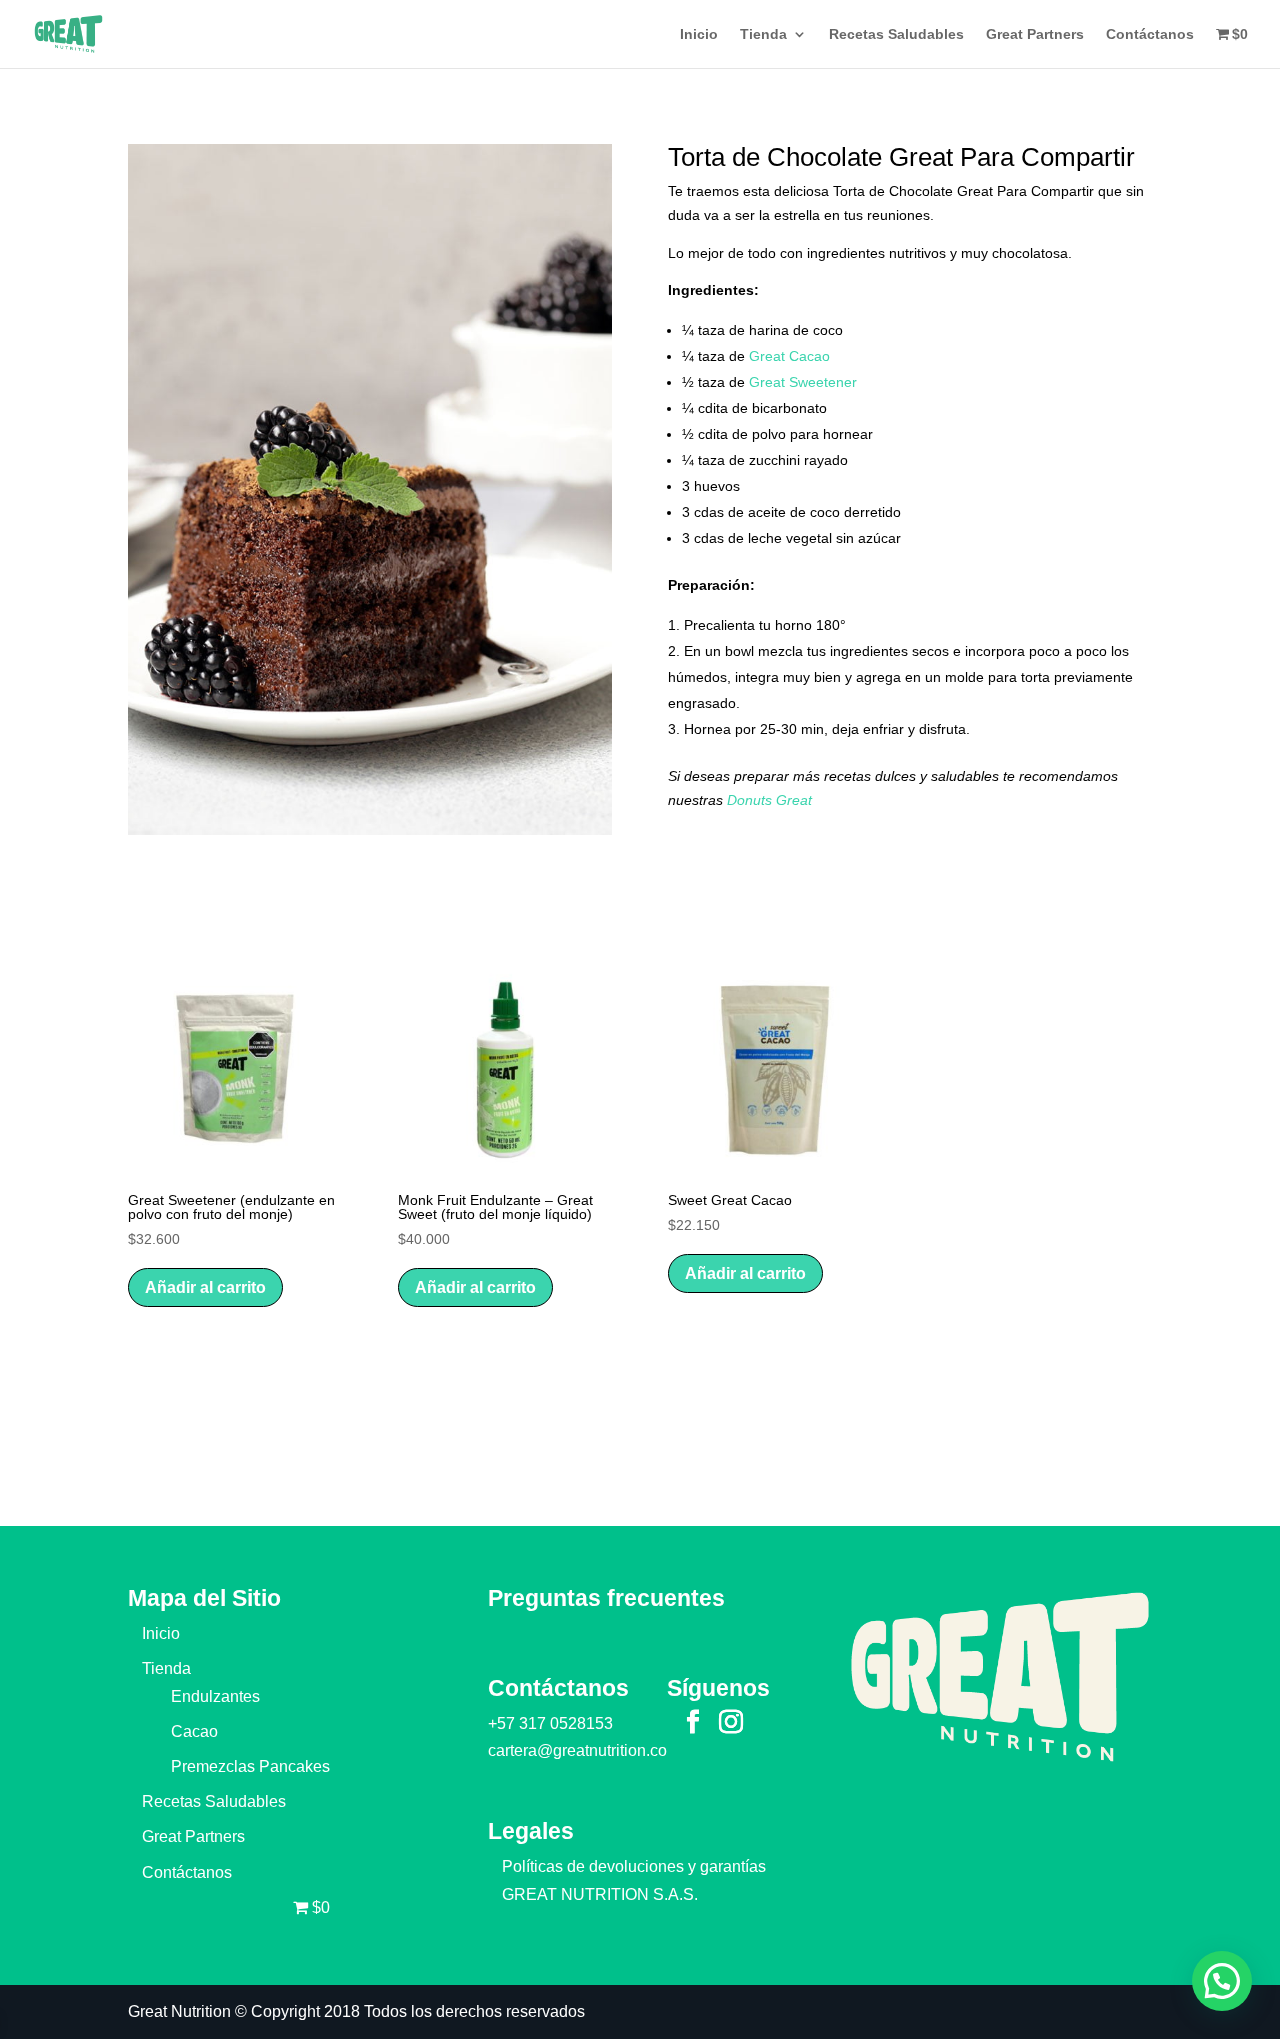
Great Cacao (789, 356)
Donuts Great (769, 800)
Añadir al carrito (205, 1287)
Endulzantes (215, 1696)
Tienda (763, 34)
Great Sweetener (803, 382)
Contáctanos (1150, 34)
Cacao (194, 1731)
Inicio (699, 34)
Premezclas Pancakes (250, 1766)
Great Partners (1035, 34)
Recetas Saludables (896, 34)
